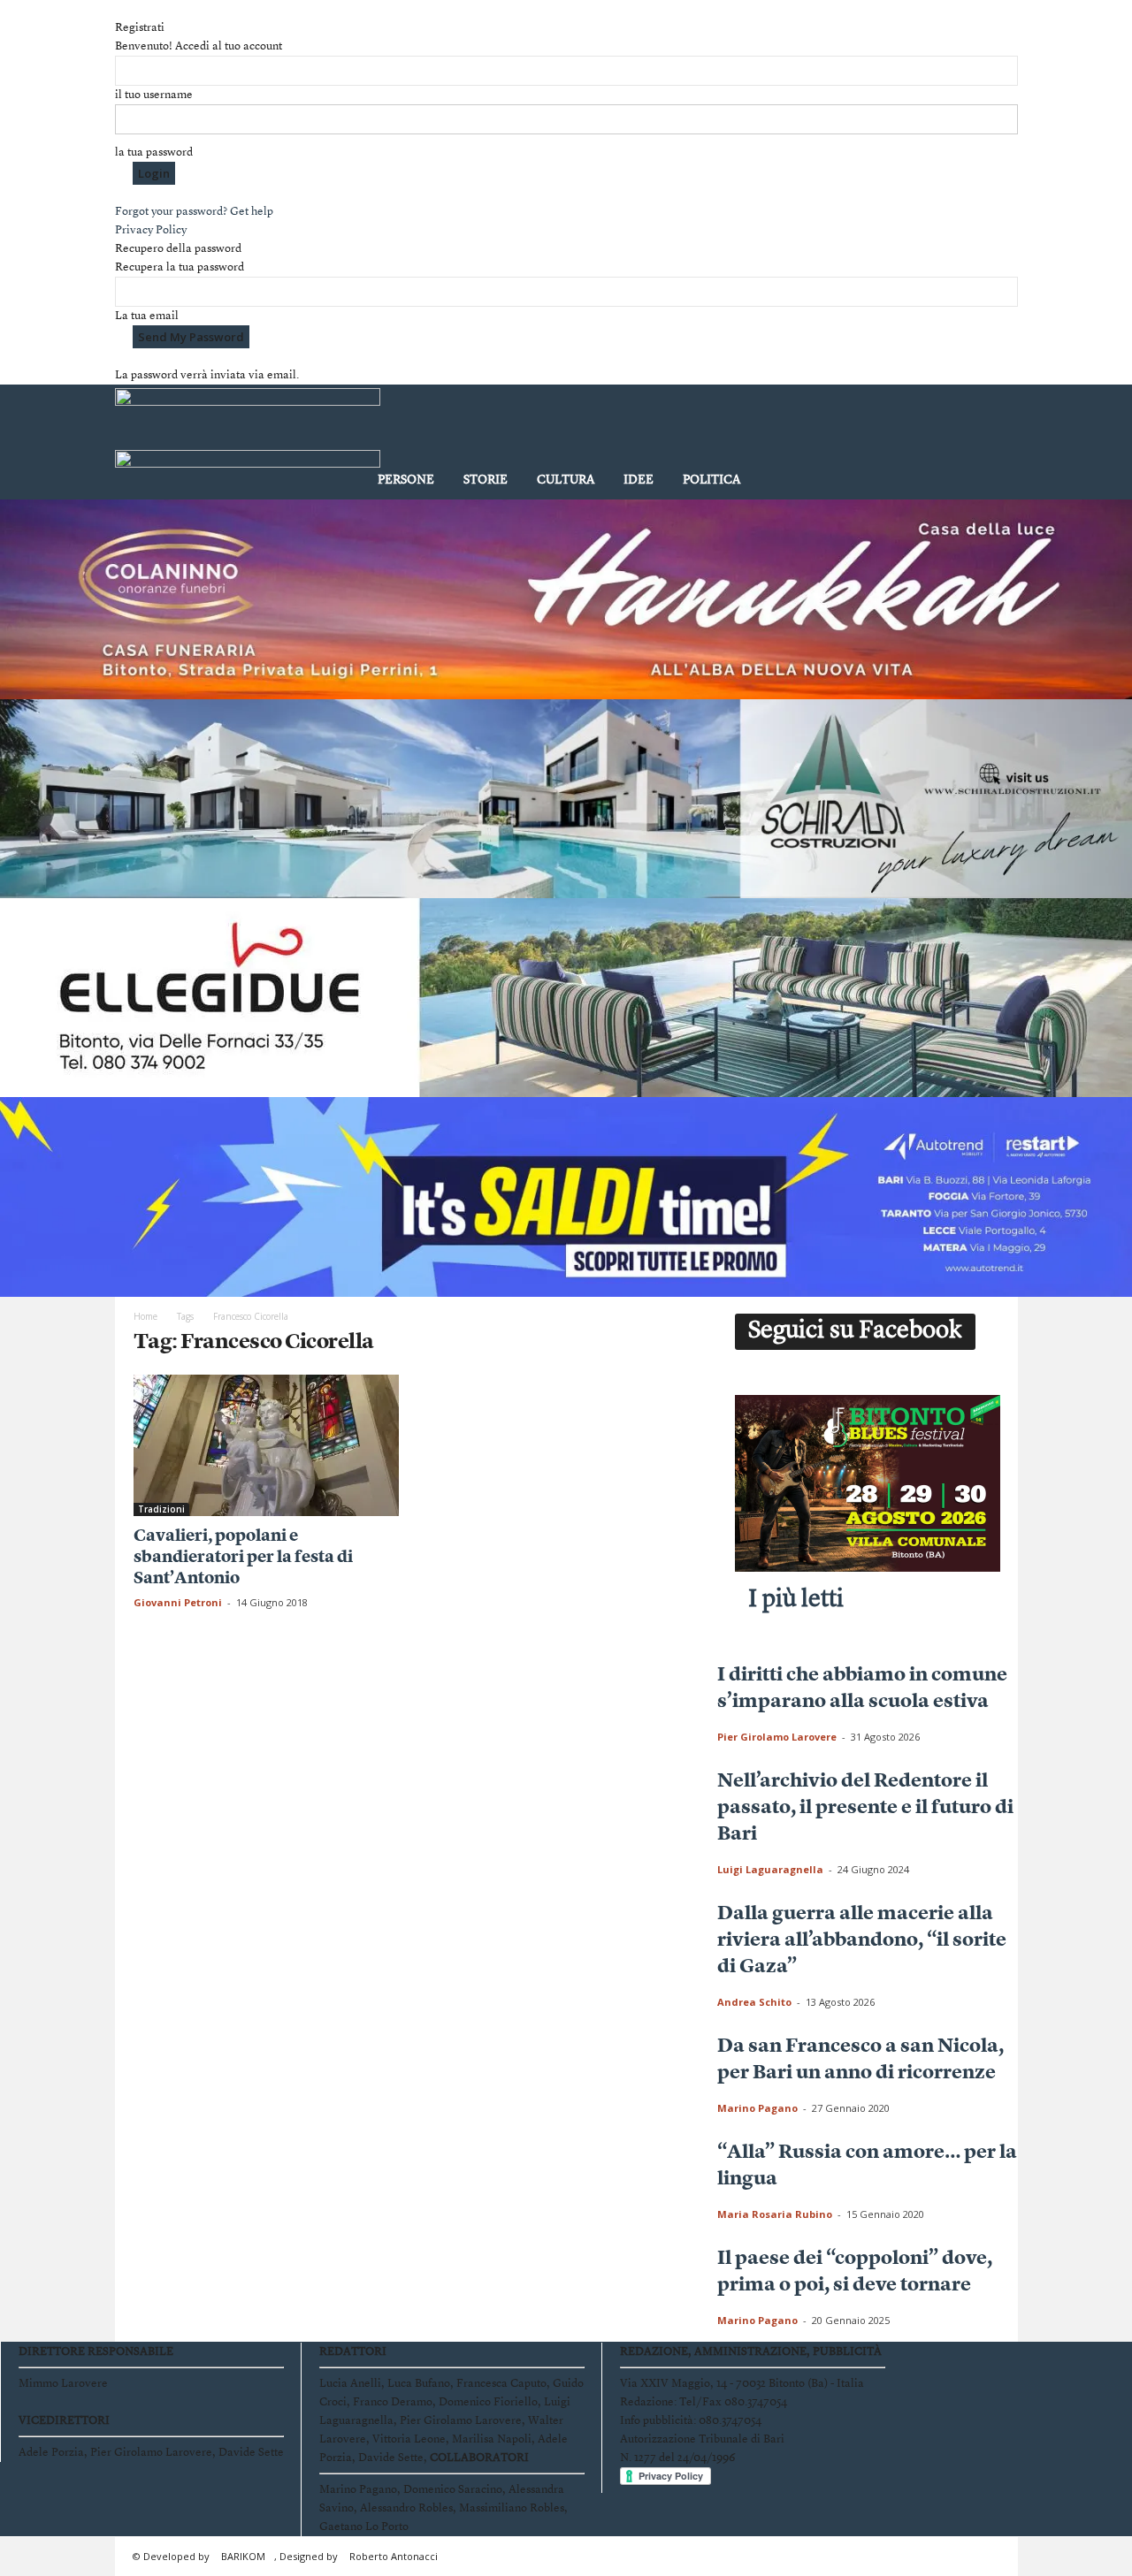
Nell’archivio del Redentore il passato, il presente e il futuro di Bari (865, 1808)
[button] (991, 446)
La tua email (147, 316)
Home (145, 1316)
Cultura (566, 480)
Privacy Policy (151, 230)
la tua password (154, 152)
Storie (486, 480)
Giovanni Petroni (178, 1602)
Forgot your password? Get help (194, 212)
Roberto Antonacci (394, 2556)
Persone (406, 480)
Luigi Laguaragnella (770, 1869)
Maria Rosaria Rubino (775, 2214)
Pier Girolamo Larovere (777, 1737)
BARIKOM (243, 2556)
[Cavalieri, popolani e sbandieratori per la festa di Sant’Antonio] (266, 1445)
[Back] (119, 9)
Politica (711, 480)
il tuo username (154, 95)
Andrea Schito (754, 2002)
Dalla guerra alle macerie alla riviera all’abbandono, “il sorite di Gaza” (862, 1940)
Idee (639, 480)
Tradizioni (161, 1509)
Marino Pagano (757, 2108)
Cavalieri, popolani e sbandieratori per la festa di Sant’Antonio (243, 1558)
